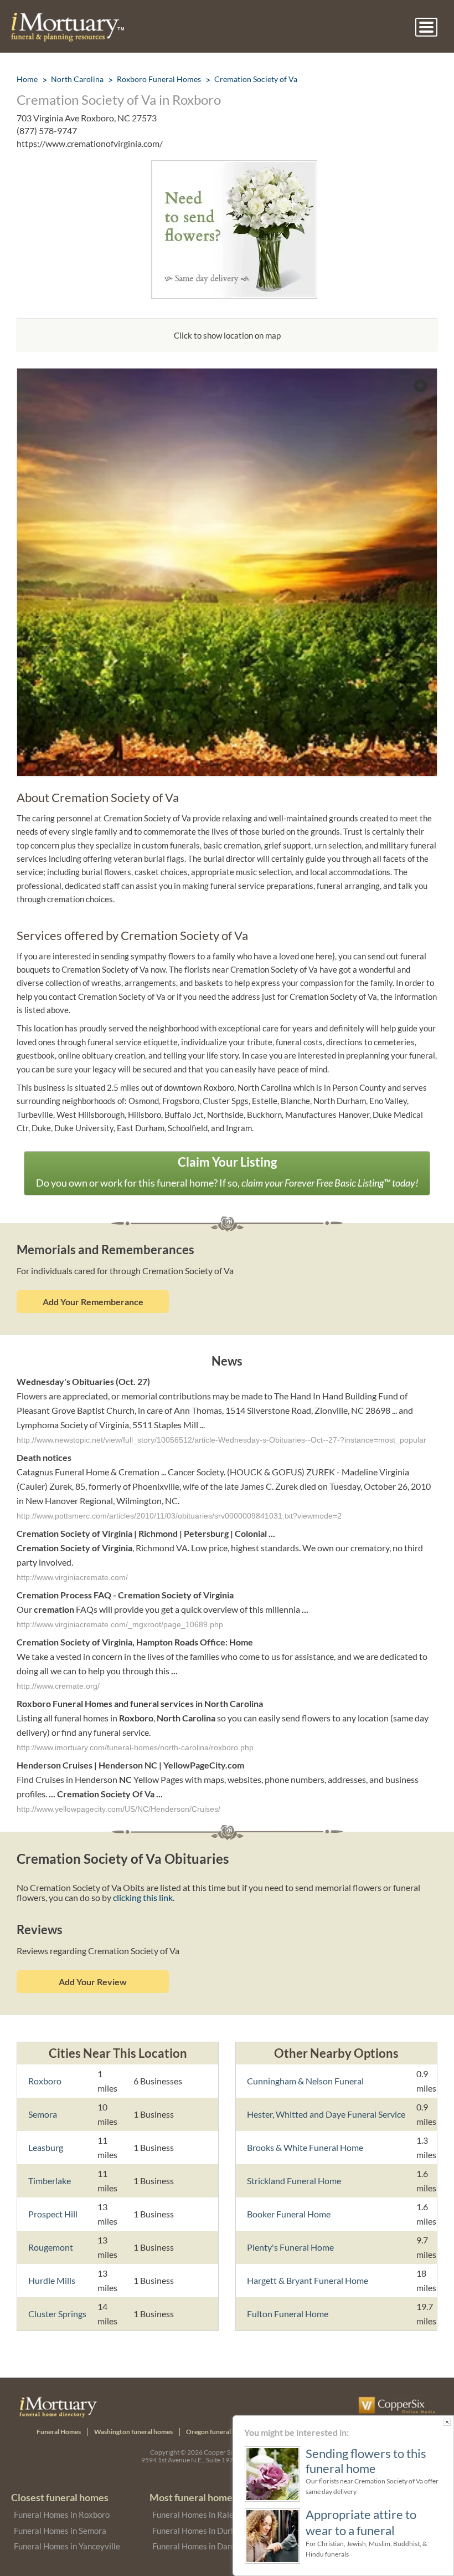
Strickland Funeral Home (294, 2181)
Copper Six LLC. (226, 2452)
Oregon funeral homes (219, 2432)
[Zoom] (227, 375)
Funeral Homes (59, 2432)
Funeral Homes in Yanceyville (67, 2546)
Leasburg (46, 2147)
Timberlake (50, 2181)
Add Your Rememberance (93, 1302)
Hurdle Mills (52, 2280)
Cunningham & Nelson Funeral (305, 2081)
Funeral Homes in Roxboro (62, 2514)
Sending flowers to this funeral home (366, 2461)
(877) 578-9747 (47, 131)
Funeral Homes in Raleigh (198, 2514)
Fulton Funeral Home (288, 2314)
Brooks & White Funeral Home (305, 2147)
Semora (43, 2114)
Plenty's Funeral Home (290, 2247)
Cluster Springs (57, 2314)
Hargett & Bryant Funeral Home (308, 2280)
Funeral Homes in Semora (60, 2531)
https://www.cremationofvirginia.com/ (90, 143)
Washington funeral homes (133, 2432)
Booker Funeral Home (289, 2214)
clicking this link (143, 1897)
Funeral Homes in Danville (200, 2546)
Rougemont (51, 2247)
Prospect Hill (53, 2214)
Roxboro (45, 2081)
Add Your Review (93, 1982)
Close (447, 2422)
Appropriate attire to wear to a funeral (361, 2522)
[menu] (426, 27)
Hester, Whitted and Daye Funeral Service (326, 2114)
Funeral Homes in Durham (199, 2531)
